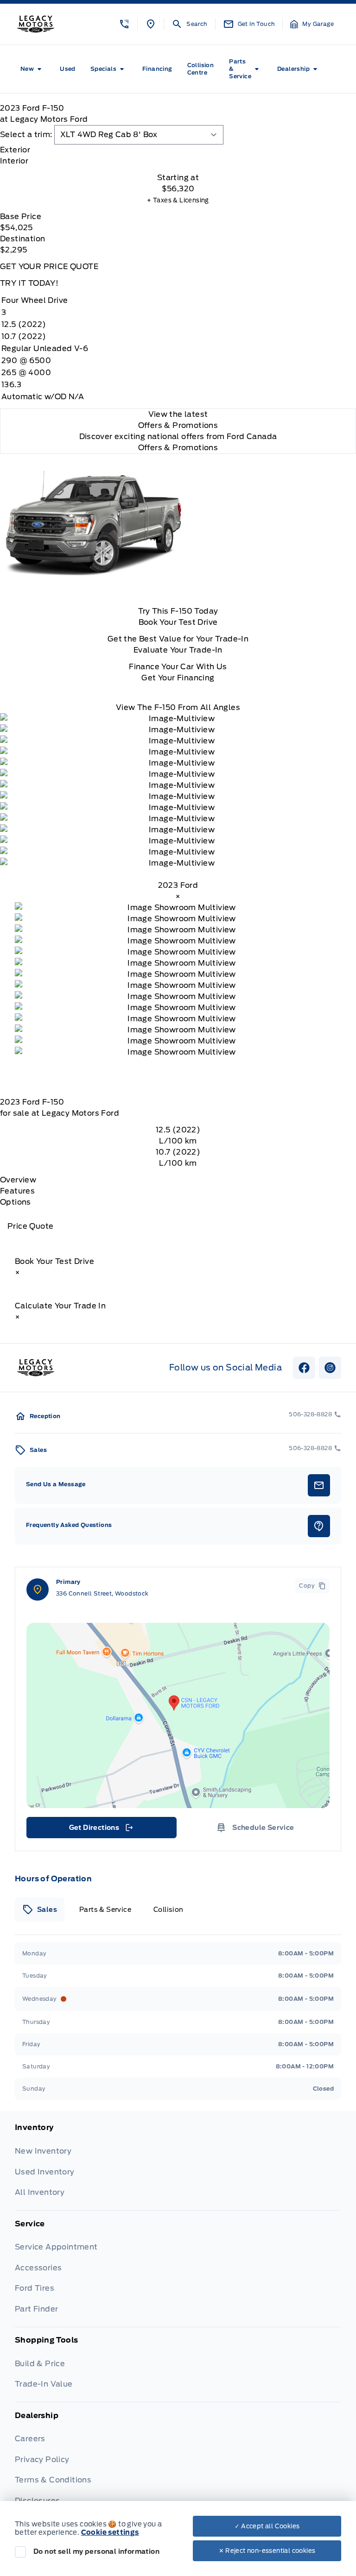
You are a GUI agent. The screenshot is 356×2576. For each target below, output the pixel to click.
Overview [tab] (18, 1180)
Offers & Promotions (178, 448)
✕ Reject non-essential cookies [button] (267, 2551)
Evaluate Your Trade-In (178, 650)
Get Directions (101, 1830)
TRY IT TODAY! (29, 283)
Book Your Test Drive (178, 622)
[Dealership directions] (178, 1715)
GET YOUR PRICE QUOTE (49, 267)
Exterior (15, 150)
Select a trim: (26, 135)
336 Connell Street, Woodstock (102, 1593)
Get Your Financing (178, 678)
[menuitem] (33, 69)
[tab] (178, 150)
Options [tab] (16, 1202)
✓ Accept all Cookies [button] (267, 2526)
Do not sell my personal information (96, 2551)
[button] (124, 24)
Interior (14, 161)
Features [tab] (17, 1191)
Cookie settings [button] (110, 2532)
